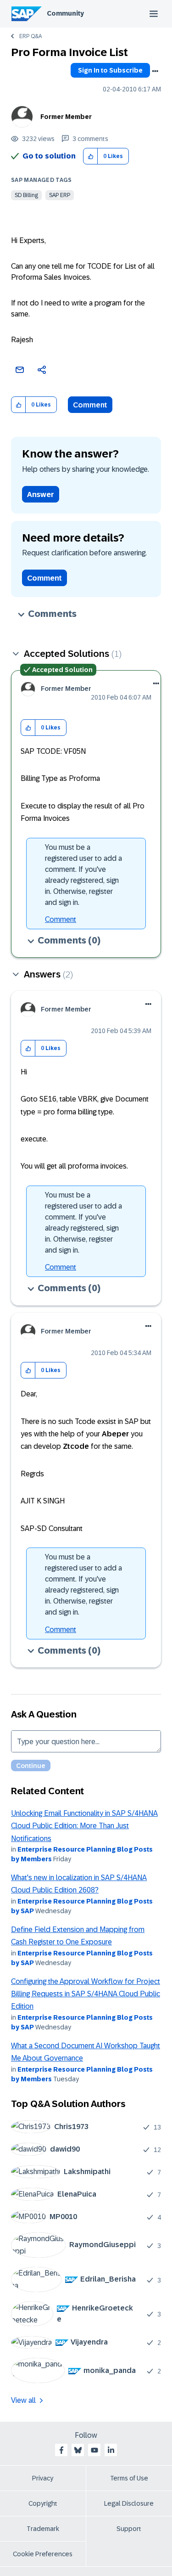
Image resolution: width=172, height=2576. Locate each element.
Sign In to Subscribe (110, 70)
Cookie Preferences (43, 2554)
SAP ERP (60, 195)
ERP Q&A (31, 36)
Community (65, 13)
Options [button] (155, 71)
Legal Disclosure (129, 2503)
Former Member (66, 117)
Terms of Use (129, 2478)
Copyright (43, 2503)
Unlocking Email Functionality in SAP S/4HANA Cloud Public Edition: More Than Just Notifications (84, 1826)
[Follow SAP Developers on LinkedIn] (111, 2450)
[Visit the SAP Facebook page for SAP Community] (61, 2450)
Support (129, 2529)
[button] (91, 156)
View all (23, 2400)
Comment (90, 405)
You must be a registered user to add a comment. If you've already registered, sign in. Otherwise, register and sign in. (83, 875)
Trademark (43, 2529)
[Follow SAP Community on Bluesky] (78, 2450)
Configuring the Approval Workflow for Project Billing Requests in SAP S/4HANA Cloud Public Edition (86, 1994)
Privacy (43, 2478)
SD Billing (26, 195)
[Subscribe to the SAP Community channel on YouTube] (94, 2450)
